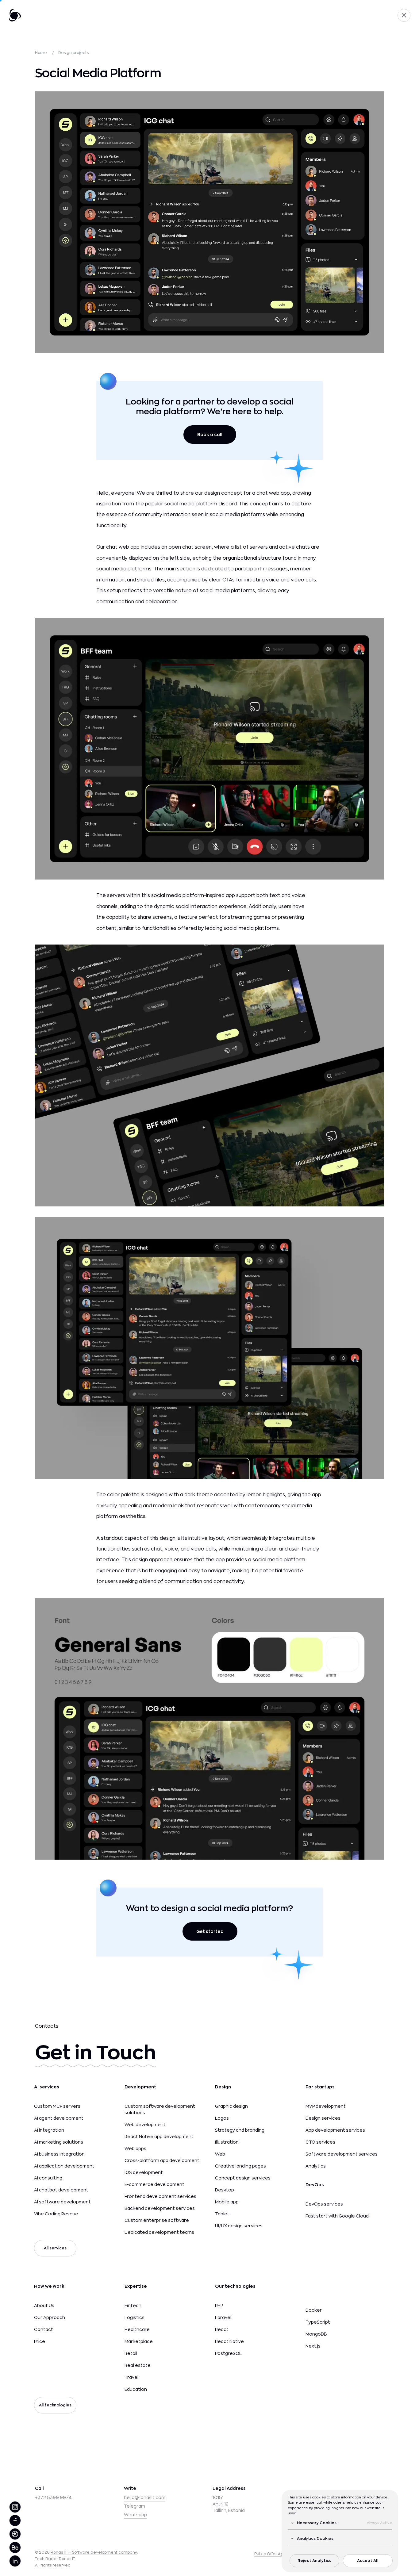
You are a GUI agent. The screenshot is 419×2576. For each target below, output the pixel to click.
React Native (229, 2341)
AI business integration (59, 2154)
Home (41, 53)
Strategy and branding (240, 2130)
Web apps (135, 2149)
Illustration (227, 2142)
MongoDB (316, 2334)
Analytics (316, 2166)
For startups (320, 2087)
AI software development (62, 2202)
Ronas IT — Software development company (94, 2552)
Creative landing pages (240, 2166)
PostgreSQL (228, 2353)
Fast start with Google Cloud (337, 2216)
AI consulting (48, 2178)
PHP (219, 2306)
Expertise (136, 2286)
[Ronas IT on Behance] (15, 2547)
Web (220, 2154)
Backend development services (160, 2208)
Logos (222, 2118)
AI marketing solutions (59, 2142)
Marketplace (139, 2341)
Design (223, 2087)
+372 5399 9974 (53, 2497)
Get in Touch (95, 2053)
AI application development (64, 2166)
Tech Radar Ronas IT (55, 2559)
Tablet (222, 2214)
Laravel (223, 2317)
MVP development (326, 2106)
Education (136, 2389)
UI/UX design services (239, 2226)
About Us (44, 2306)
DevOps (315, 2185)
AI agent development (59, 2118)
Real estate (138, 2365)
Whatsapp (135, 2515)
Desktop (225, 2190)
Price (40, 2341)
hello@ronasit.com (145, 2497)
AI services (47, 2087)
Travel (131, 2377)
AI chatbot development (61, 2190)
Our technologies (235, 2286)
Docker (314, 2310)
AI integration (49, 2130)
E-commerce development (154, 2184)
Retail (131, 2353)
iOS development (144, 2172)
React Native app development (159, 2137)
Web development (145, 2125)
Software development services (342, 2154)
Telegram (135, 2506)
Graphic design (231, 2106)
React (222, 2329)
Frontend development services (160, 2196)
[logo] (15, 15)
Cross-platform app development (162, 2160)
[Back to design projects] (404, 15)
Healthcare (137, 2329)
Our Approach (50, 2317)
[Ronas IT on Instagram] (15, 2507)
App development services (335, 2130)
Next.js (313, 2346)
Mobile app (227, 2202)
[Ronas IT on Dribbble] (15, 2534)
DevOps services (324, 2204)
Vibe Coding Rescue (56, 2214)
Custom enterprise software (157, 2220)
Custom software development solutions (160, 2109)
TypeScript (318, 2322)
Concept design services (243, 2178)
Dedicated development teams (159, 2232)
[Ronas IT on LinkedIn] (15, 2561)
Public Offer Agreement (278, 2554)
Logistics (135, 2317)
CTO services (320, 2142)
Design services (323, 2118)
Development (140, 2087)
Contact (44, 2329)
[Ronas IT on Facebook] (15, 2520)
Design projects (73, 53)
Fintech (133, 2306)
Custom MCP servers (57, 2106)
